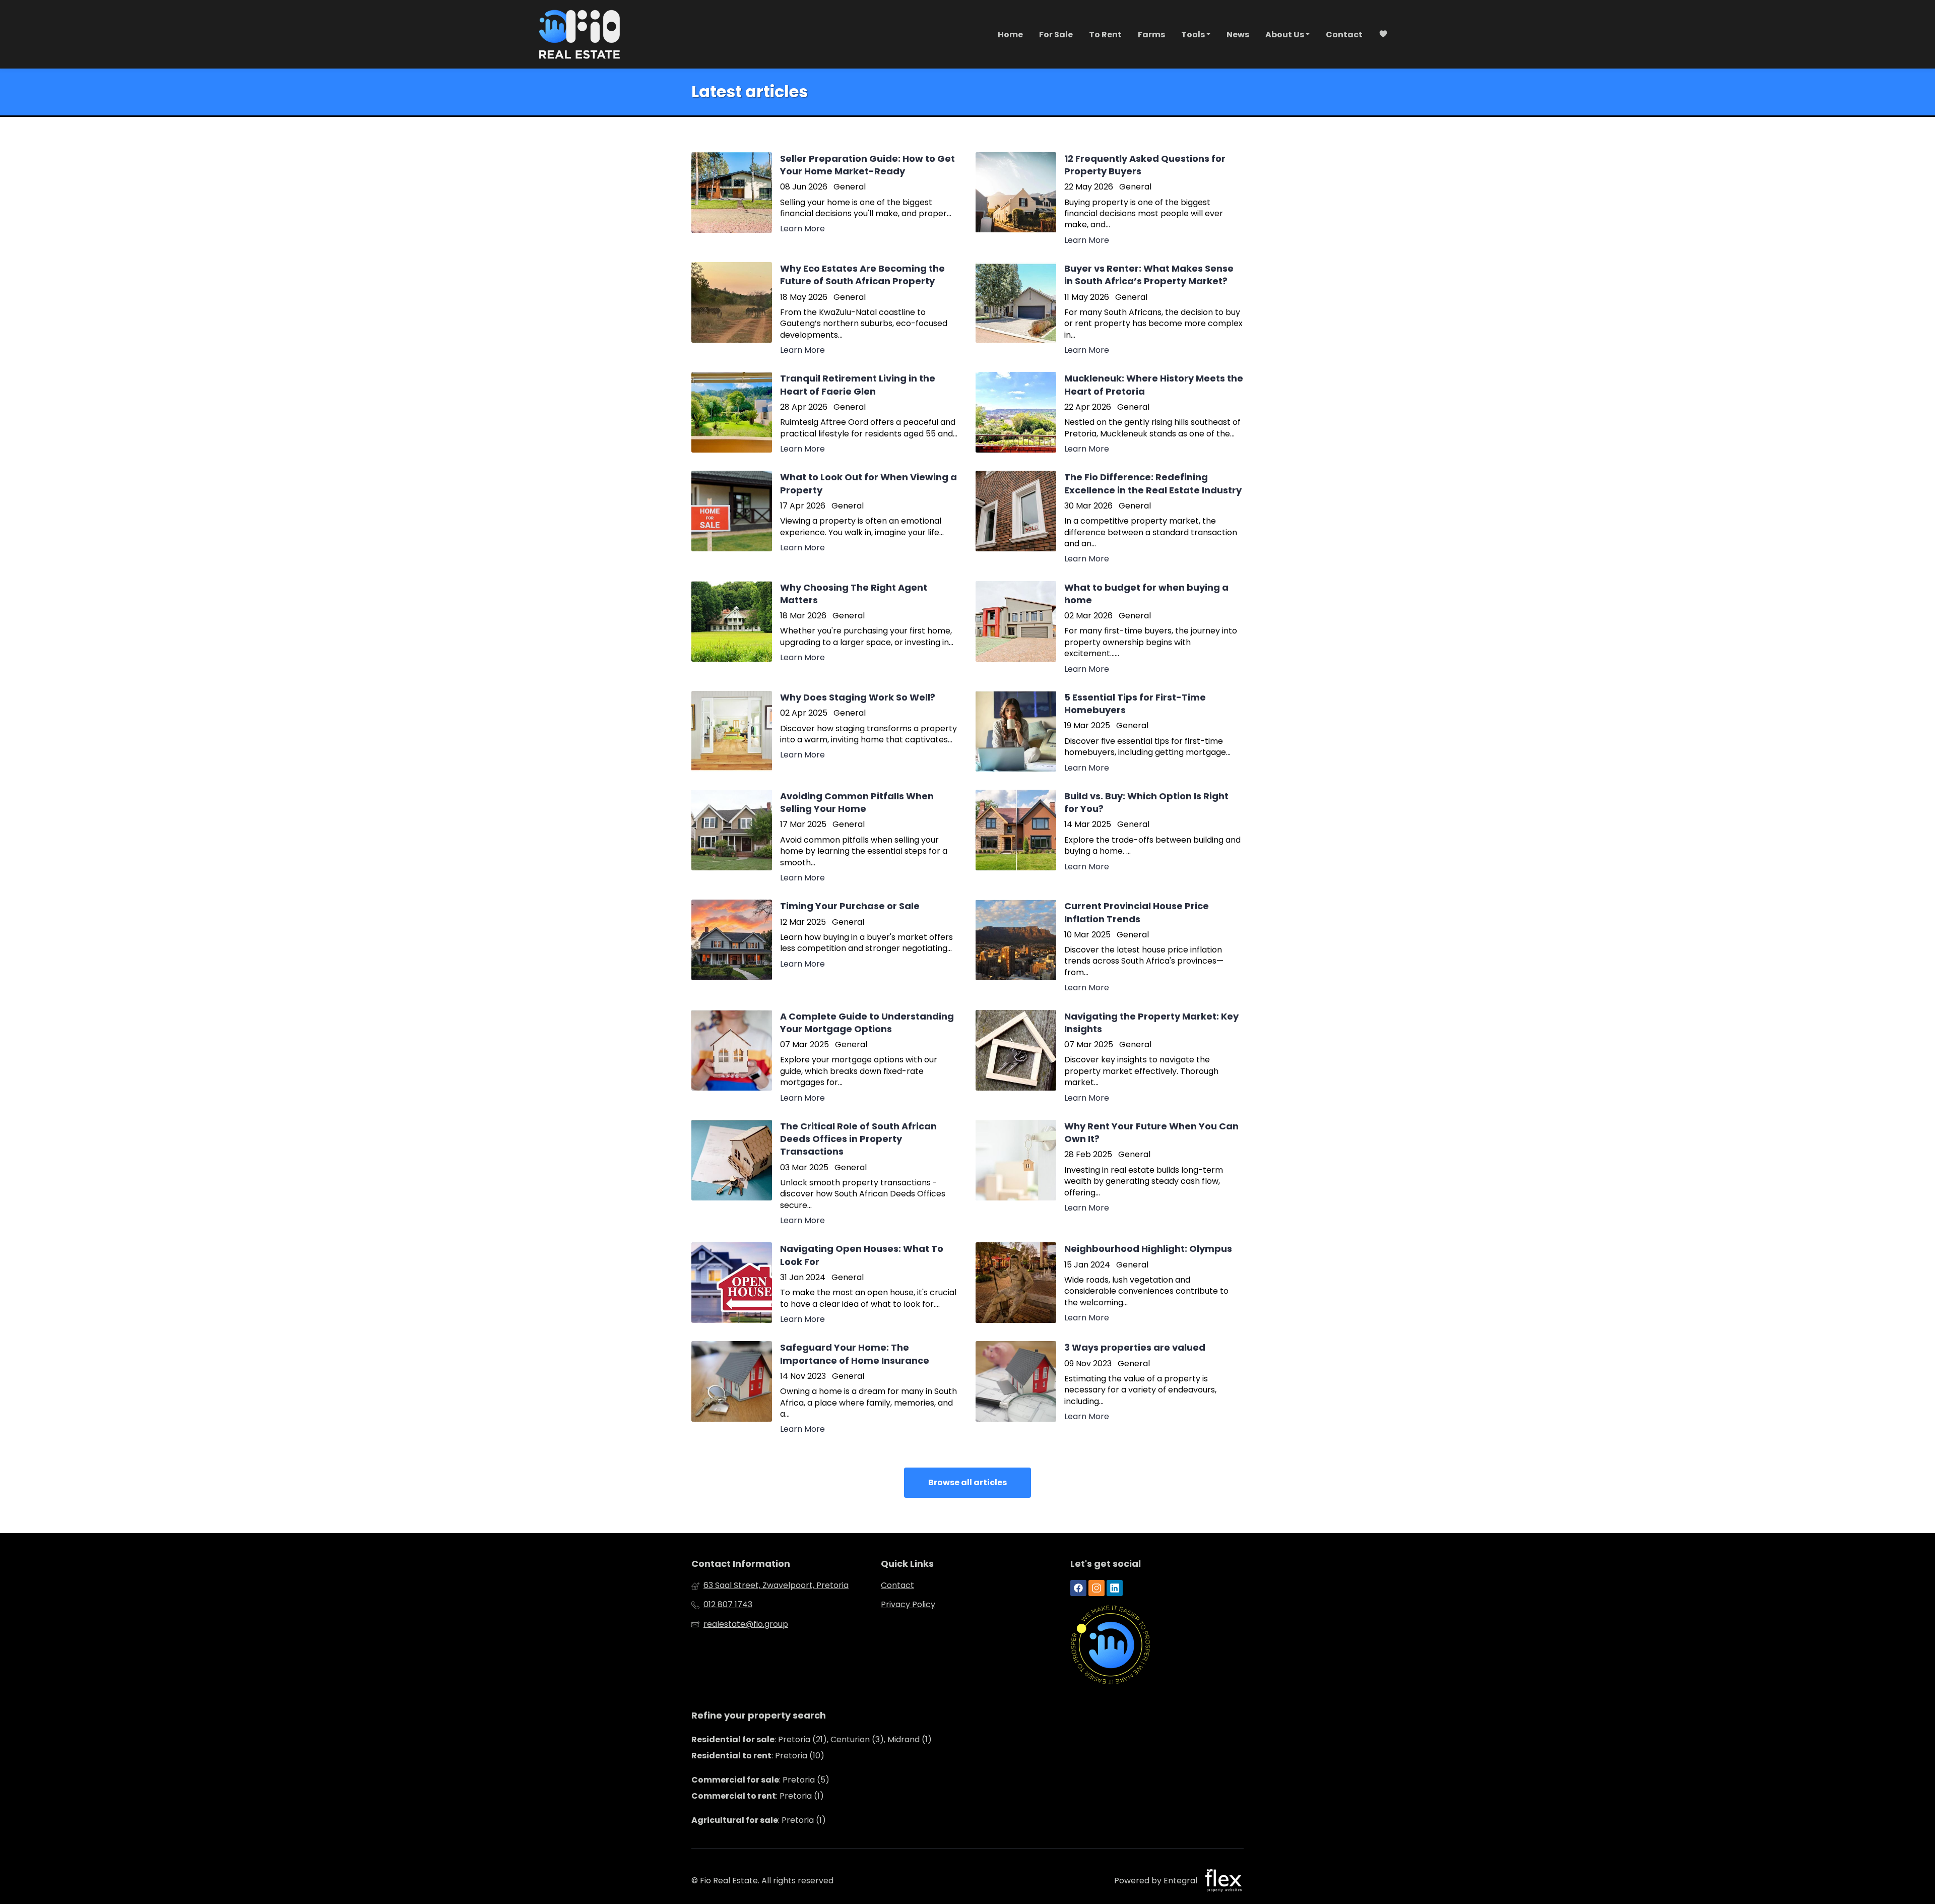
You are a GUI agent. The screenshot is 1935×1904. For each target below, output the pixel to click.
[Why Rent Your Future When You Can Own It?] (1110, 1173)
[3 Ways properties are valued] (1110, 1388)
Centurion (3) (857, 1739)
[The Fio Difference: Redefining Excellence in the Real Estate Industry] (1110, 518)
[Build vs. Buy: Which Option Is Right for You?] (1110, 837)
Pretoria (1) (802, 1796)
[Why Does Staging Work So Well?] (825, 732)
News (1238, 35)
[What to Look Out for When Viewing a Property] (825, 518)
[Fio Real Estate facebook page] (1078, 1588)
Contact (1344, 35)
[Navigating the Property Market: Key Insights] (1110, 1057)
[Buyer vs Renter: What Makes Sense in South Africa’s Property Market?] (1110, 309)
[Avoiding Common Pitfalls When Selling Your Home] (825, 837)
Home (1010, 35)
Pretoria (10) (800, 1756)
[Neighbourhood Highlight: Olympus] (1110, 1284)
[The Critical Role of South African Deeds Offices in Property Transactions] (825, 1173)
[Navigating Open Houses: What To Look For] (825, 1284)
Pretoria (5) (806, 1780)
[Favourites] (1383, 35)
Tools (1194, 35)
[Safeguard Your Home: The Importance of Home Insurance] (825, 1388)
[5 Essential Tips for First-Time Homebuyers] (1110, 732)
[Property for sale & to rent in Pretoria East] (579, 34)
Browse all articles (967, 1482)
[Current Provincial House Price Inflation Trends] (1110, 946)
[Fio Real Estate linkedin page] (1115, 1588)
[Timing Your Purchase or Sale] (825, 946)
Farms (1151, 35)
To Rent (1105, 35)
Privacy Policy (908, 1605)
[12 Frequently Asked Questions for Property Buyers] (1110, 199)
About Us (1285, 35)
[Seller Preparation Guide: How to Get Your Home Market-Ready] (825, 199)
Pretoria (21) (802, 1739)
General (850, 187)
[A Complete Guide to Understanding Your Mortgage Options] (825, 1057)
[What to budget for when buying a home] (1110, 628)
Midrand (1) (910, 1739)
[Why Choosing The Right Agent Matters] (825, 628)
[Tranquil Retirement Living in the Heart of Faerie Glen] (825, 413)
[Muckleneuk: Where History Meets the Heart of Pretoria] (1110, 413)
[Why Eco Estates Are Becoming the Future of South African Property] (825, 309)
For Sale (1056, 35)
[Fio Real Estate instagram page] (1096, 1588)
